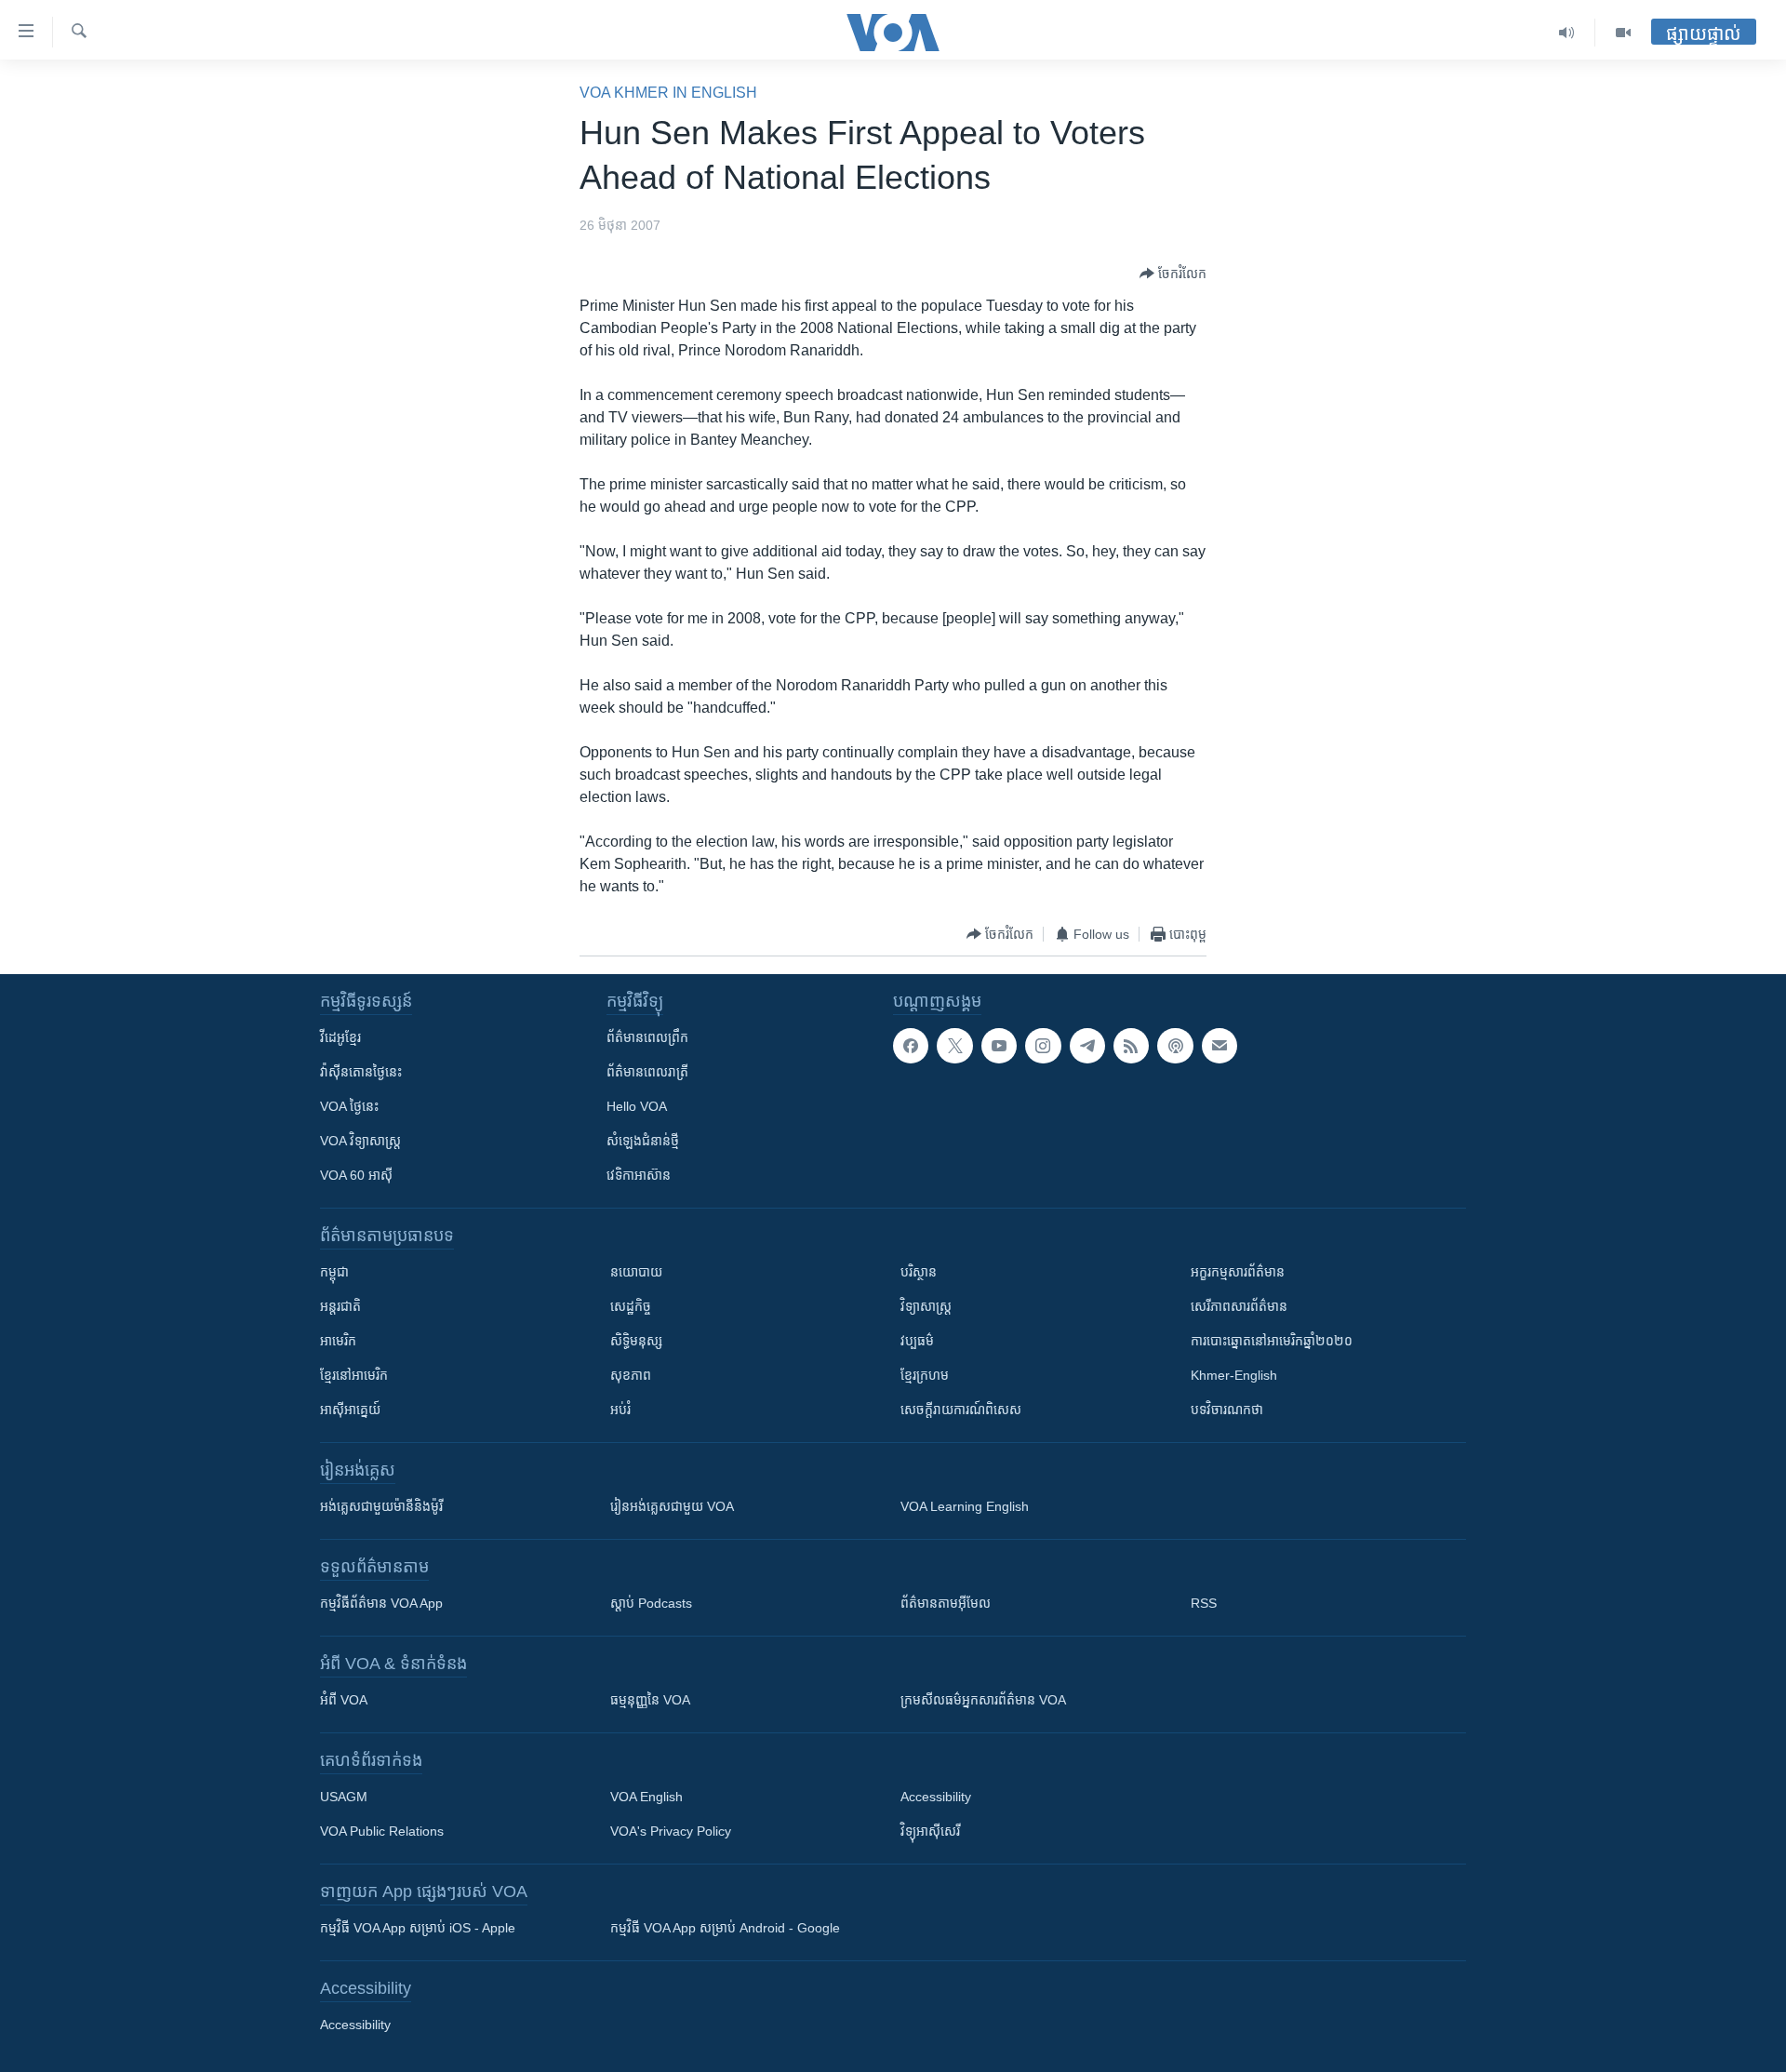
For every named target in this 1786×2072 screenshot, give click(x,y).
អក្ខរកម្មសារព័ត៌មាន (1238, 1272)
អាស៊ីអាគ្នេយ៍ (350, 1410)
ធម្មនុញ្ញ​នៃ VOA (650, 1700)
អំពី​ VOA (344, 1700)
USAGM (344, 1797)
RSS (1204, 1603)
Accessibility (936, 1797)
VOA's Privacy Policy (671, 1831)
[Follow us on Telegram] (1087, 1046)
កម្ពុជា (334, 1272)
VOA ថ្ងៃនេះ (349, 1106)
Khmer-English (1234, 1375)
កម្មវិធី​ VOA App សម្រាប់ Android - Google (725, 1928)
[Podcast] (1175, 1046)
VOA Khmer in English (668, 93)
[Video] (1623, 33)
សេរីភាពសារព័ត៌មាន (1239, 1306)
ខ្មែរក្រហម (925, 1375)
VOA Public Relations (382, 1831)
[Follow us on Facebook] (911, 1046)
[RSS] (1131, 1046)
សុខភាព (631, 1375)
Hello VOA (637, 1106)
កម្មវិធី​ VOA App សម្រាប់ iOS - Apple (418, 1928)
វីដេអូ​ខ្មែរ (340, 1037)
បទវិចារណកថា (1227, 1410)
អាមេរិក (338, 1341)
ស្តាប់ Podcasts (651, 1603)
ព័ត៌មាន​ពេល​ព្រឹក (647, 1037)
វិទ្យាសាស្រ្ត (926, 1306)
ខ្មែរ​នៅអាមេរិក (354, 1375)
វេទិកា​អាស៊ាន (639, 1175)
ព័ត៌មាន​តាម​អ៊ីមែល (946, 1603)
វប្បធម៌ (917, 1341)
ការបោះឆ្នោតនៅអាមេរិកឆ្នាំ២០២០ (1272, 1341)
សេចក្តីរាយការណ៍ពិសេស (961, 1410)
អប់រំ (620, 1410)
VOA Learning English (965, 1506)
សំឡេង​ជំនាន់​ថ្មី (643, 1141)
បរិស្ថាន (919, 1272)
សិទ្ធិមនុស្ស (636, 1341)
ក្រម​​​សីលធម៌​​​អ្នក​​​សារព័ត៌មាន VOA (983, 1700)
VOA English (646, 1797)
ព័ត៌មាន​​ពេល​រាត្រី (647, 1072)
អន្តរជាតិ (340, 1306)
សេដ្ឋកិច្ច (631, 1306)
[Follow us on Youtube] (999, 1046)
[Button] (1173, 274)
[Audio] (1567, 33)
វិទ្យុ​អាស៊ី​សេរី (930, 1831)
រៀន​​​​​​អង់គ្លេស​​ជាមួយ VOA (672, 1506)
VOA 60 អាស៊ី (356, 1175)
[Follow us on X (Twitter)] (954, 1046)
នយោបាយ (636, 1272)
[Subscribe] (1220, 1046)
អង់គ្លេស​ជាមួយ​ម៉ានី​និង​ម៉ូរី (381, 1506)
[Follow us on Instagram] (1043, 1046)
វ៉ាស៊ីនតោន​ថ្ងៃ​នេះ (361, 1072)
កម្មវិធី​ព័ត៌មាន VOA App (381, 1603)
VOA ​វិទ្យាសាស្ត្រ (360, 1141)
